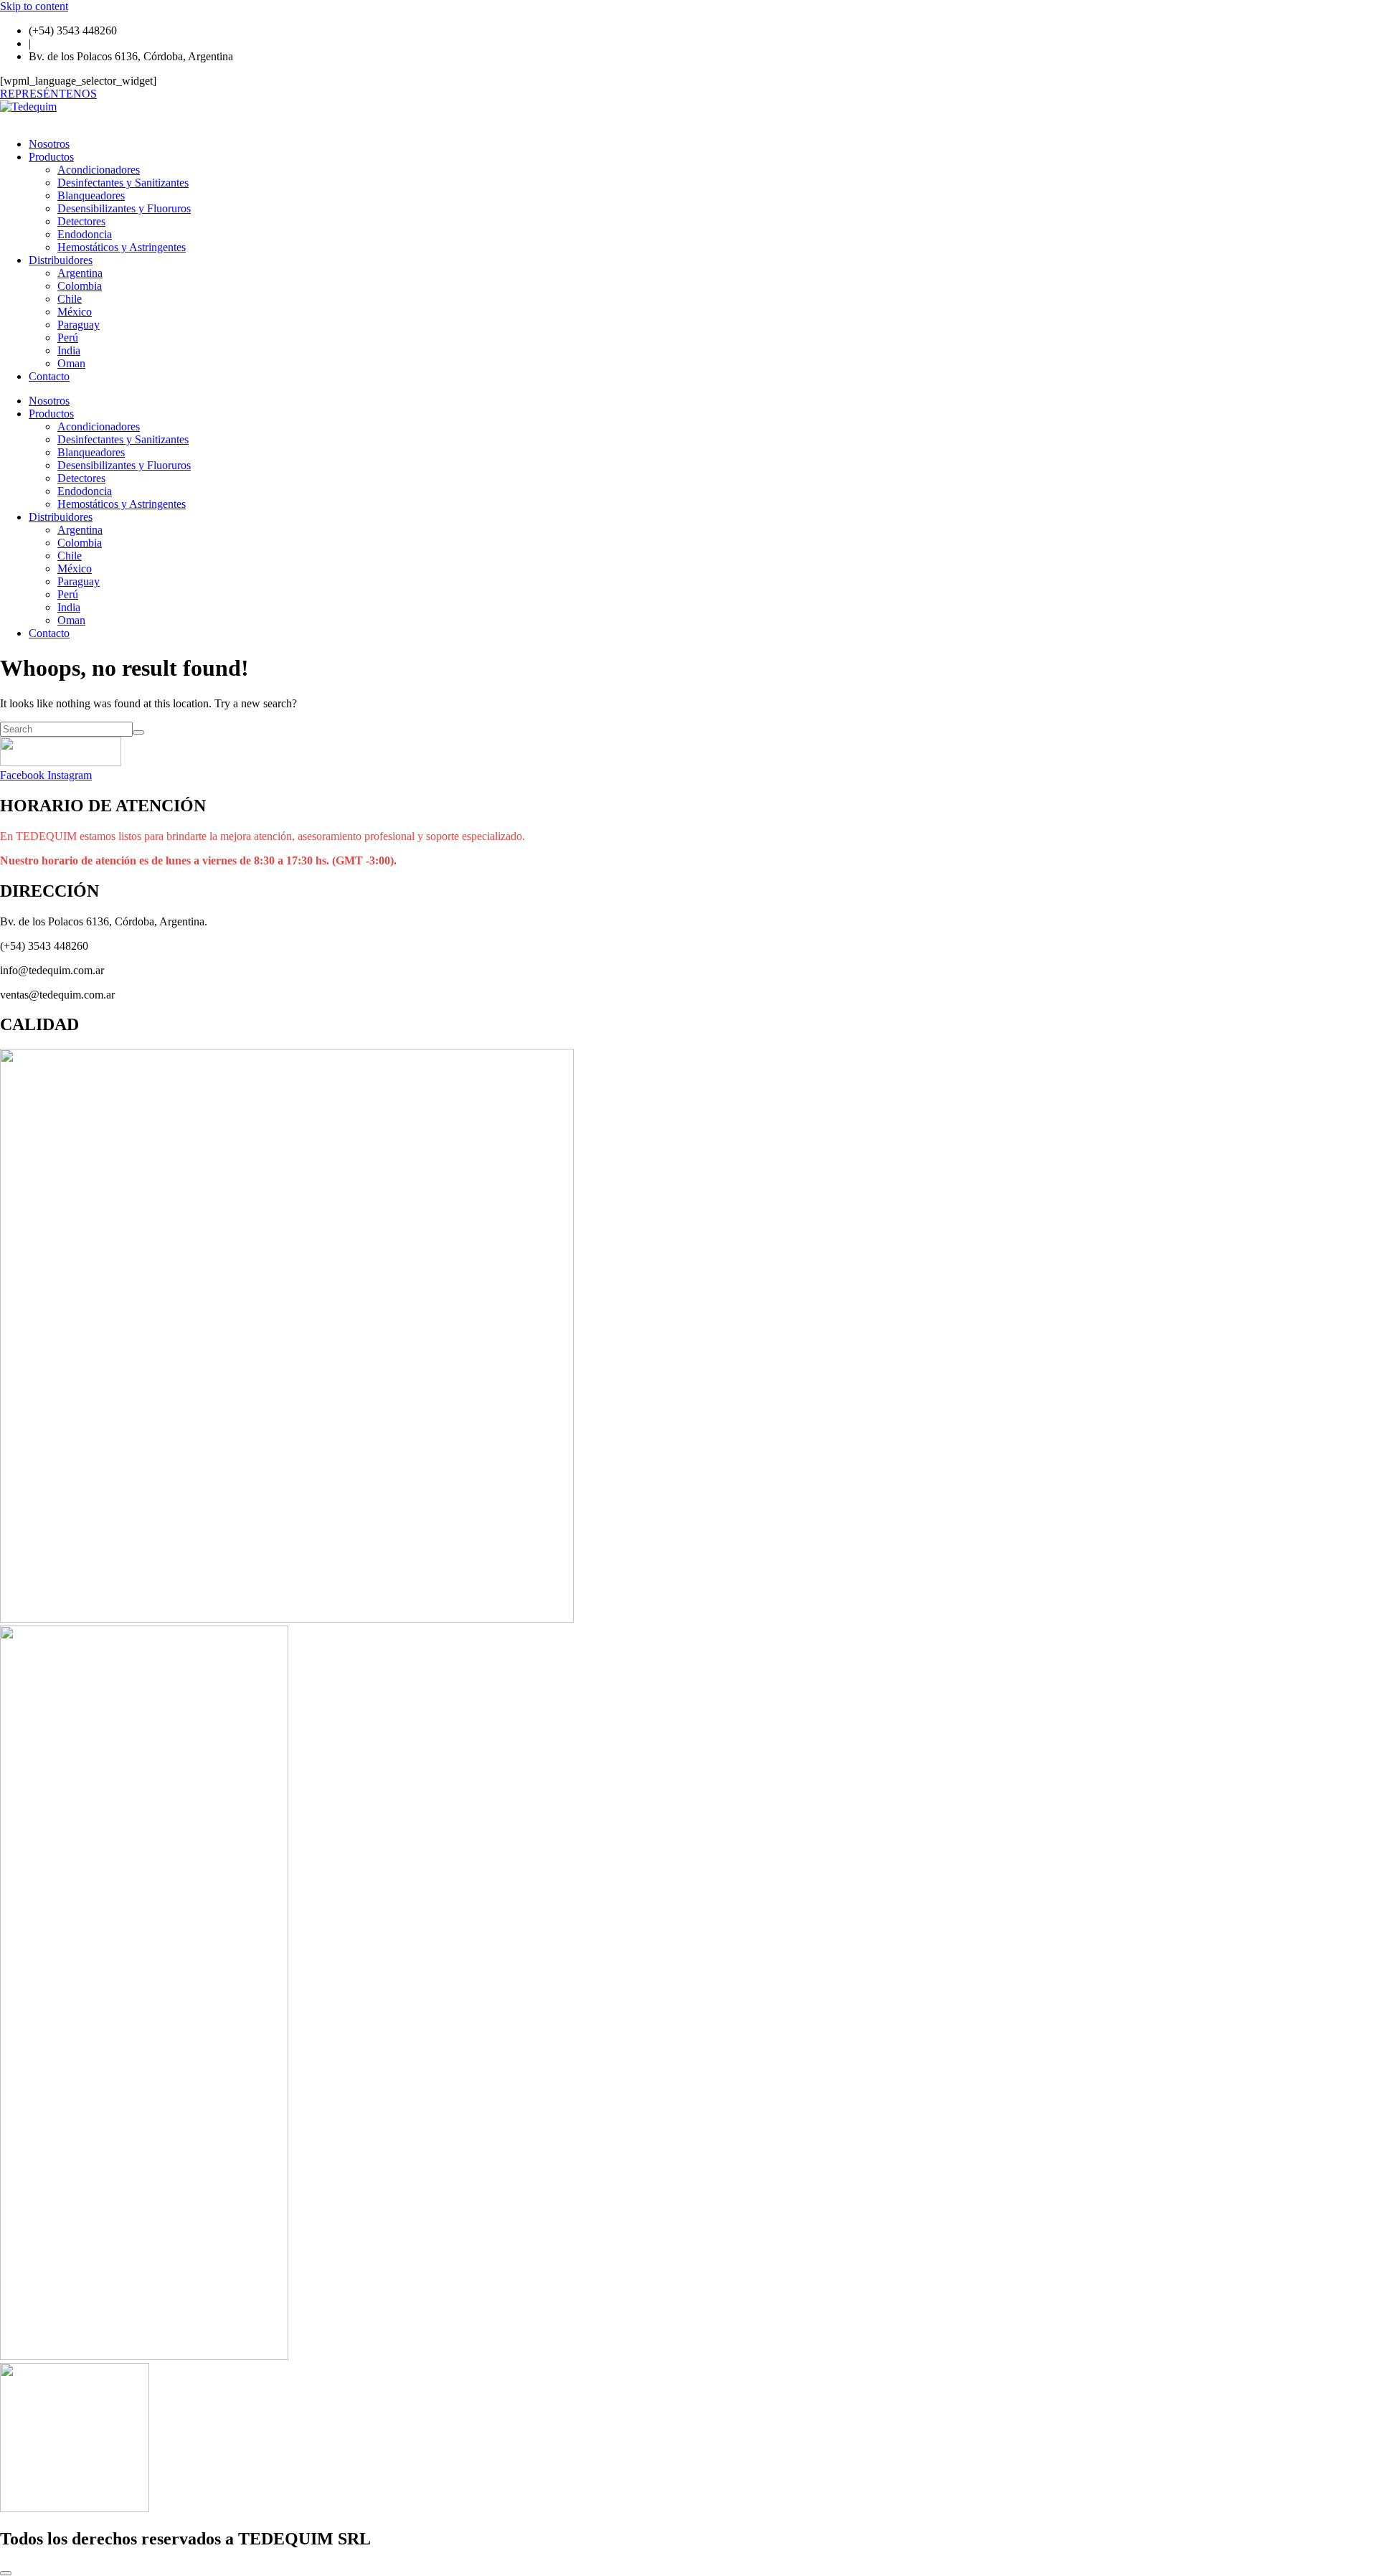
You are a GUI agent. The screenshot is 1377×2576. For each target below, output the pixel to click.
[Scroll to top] (6, 2573)
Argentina (80, 273)
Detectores (81, 221)
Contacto (49, 376)
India (69, 350)
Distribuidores (61, 260)
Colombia (80, 286)
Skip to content (34, 6)
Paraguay (79, 325)
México (75, 312)
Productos (51, 157)
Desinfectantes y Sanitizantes (123, 183)
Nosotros (49, 144)
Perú (68, 338)
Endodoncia (85, 234)
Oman (71, 363)
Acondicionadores (99, 170)
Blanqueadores (91, 195)
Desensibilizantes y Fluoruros (124, 208)
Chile (70, 299)
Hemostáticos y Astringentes (122, 247)
